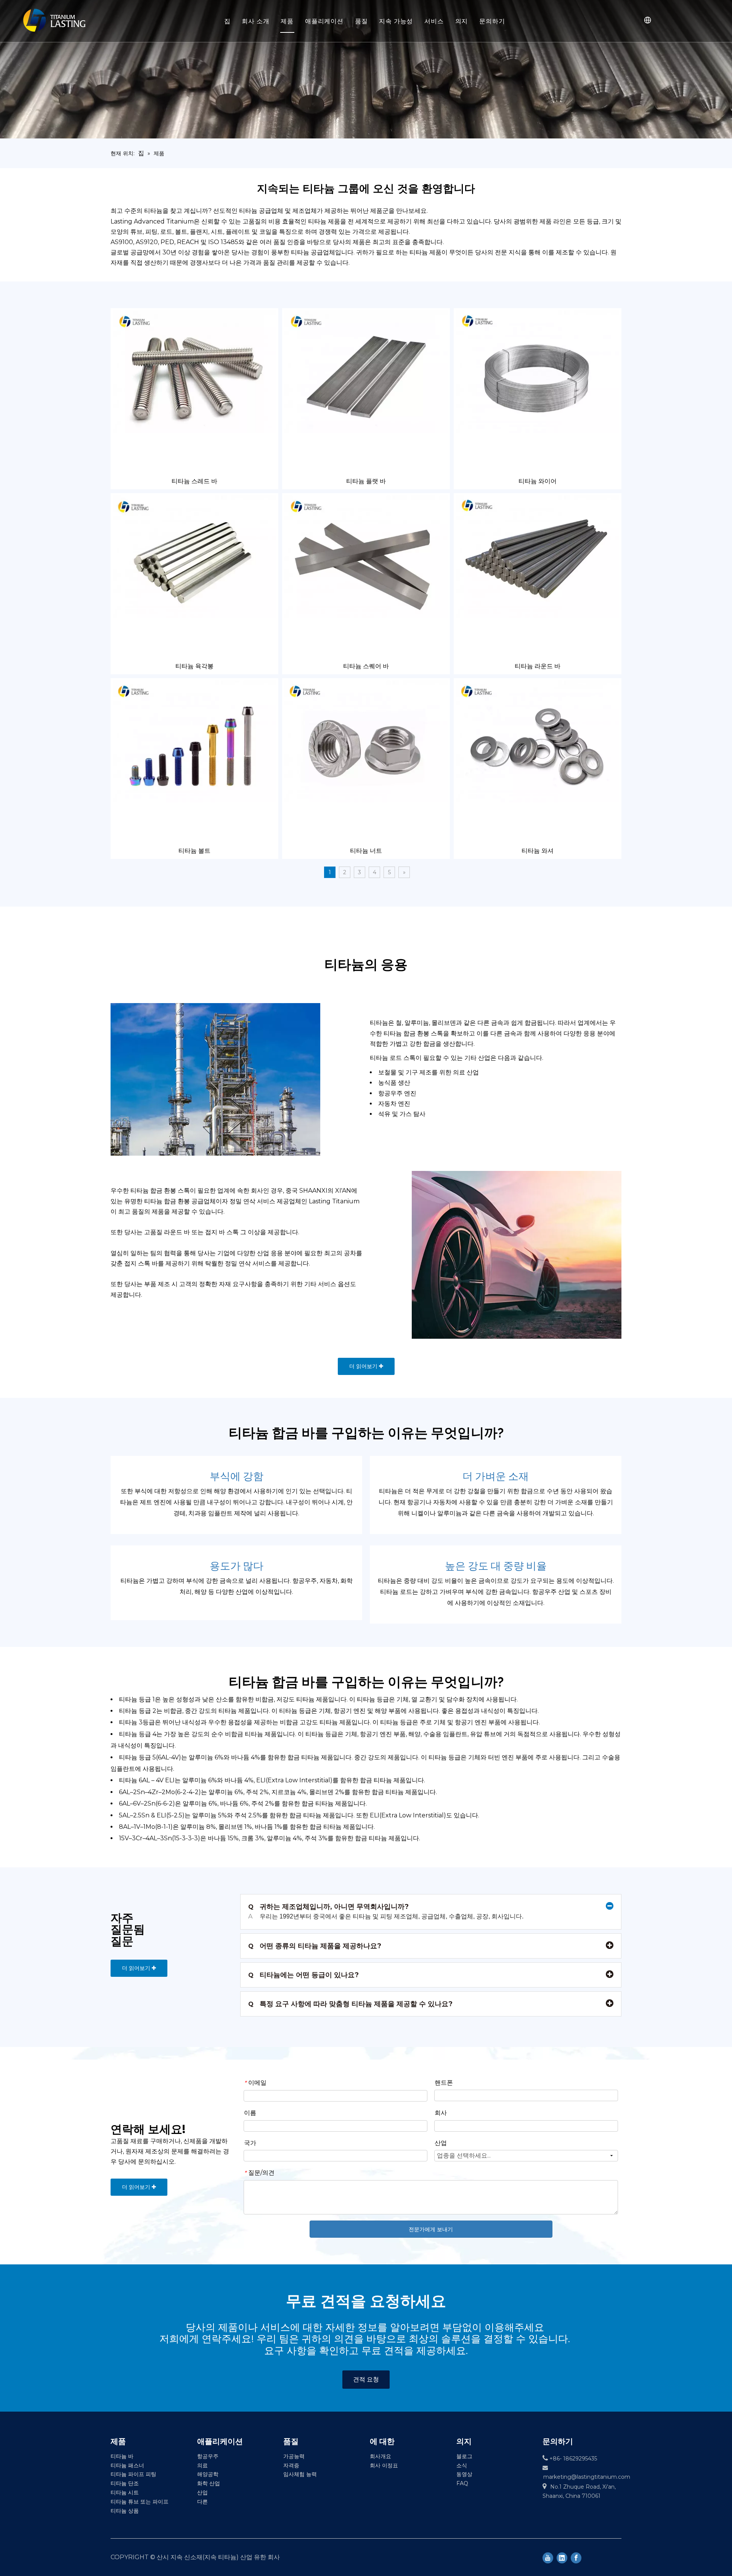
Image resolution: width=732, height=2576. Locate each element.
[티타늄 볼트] (194, 741)
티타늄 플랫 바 (366, 481)
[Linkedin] (562, 2557)
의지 (462, 21)
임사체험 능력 (300, 2474)
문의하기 (492, 21)
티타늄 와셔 (538, 851)
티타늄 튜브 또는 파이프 (140, 2502)
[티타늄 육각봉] (194, 556)
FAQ (462, 2483)
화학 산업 (209, 2483)
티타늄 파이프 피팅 (133, 2474)
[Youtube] (548, 2557)
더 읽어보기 (364, 1366)
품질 (361, 21)
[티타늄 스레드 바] (194, 371)
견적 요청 (366, 2379)
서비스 (434, 21)
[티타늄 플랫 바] (366, 371)
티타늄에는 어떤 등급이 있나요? (303, 1975)
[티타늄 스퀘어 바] (366, 556)
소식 (462, 2465)
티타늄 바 (122, 2456)
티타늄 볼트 (194, 851)
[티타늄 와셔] (538, 741)
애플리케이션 (324, 21)
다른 (202, 2502)
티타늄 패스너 (127, 2465)
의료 (202, 2465)
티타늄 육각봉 (194, 666)
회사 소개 (255, 21)
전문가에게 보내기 (431, 2229)
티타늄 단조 (125, 2483)
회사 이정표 (384, 2465)
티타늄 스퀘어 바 (366, 666)
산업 (202, 2492)
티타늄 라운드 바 (538, 666)
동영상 (464, 2474)
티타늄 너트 (366, 851)
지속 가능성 (396, 21)
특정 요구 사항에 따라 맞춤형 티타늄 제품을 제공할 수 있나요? (350, 2004)
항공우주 (208, 2456)
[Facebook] (576, 2557)
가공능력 (294, 2456)
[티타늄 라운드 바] (538, 556)
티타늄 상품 (125, 2511)
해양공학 (208, 2474)
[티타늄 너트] (366, 741)
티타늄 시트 (125, 2492)
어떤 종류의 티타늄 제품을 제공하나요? (315, 1946)
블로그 (464, 2456)
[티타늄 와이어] (538, 371)
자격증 (291, 2465)
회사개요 (380, 2456)
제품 (287, 21)
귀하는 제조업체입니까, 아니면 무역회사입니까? (328, 1907)
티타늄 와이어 (538, 481)
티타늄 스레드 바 (194, 481)
